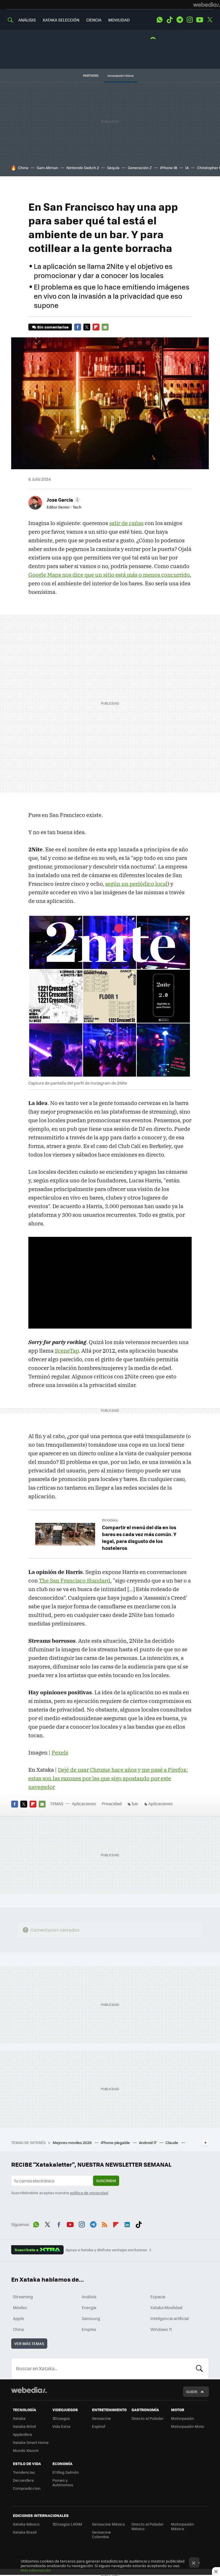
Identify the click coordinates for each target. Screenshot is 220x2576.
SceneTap (67, 1351)
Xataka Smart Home (31, 2442)
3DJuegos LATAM (67, 2524)
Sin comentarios (53, 327)
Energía (89, 2307)
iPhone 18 (169, 168)
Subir (192, 2392)
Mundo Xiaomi (26, 2450)
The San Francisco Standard (75, 1581)
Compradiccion (27, 2488)
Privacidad (112, 1804)
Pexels (60, 1752)
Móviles (20, 2307)
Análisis (89, 2297)
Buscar (199, 2368)
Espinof (99, 2426)
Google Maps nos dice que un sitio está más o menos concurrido (109, 575)
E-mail (105, 327)
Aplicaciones (84, 1804)
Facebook (78, 327)
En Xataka (110, 1520)
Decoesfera (23, 2480)
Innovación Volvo (121, 76)
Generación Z (140, 168)
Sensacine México (108, 2524)
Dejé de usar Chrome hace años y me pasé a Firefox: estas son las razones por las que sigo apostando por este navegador (108, 1778)
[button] (63, 500)
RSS (105, 2224)
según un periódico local (136, 884)
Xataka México (26, 2524)
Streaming (23, 2297)
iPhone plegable (116, 2142)
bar (135, 1804)
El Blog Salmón (66, 2472)
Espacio (158, 2297)
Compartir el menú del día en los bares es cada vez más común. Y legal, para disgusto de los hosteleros (139, 1538)
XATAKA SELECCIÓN (61, 20)
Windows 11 (161, 2329)
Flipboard (96, 327)
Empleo (89, 2329)
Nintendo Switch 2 (83, 168)
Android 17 (148, 2142)
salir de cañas (126, 523)
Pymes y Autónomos (63, 2482)
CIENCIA (94, 20)
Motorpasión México (182, 2526)
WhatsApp (160, 20)
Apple (18, 2318)
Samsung (91, 2318)
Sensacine (101, 2418)
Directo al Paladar (148, 2418)
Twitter (210, 20)
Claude (172, 2142)
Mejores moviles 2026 (73, 2142)
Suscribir (106, 2181)
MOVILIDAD (119, 20)
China (23, 168)
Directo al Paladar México (148, 2526)
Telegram (180, 20)
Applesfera (22, 2434)
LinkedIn (127, 2224)
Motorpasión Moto (188, 2426)
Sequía (113, 168)
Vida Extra (61, 2426)
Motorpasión (182, 2418)
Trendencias (24, 2472)
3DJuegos (61, 2418)
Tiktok (170, 20)
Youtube (200, 20)
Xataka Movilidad (166, 2307)
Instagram (190, 20)
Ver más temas (29, 2343)
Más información (36, 2570)
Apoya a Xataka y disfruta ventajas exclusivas (106, 2250)
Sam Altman (47, 168)
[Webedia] (207, 5)
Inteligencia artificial (170, 2318)
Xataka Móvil (24, 2426)
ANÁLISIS (27, 20)
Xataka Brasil (25, 2532)
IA (187, 168)
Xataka (19, 2418)
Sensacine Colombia (101, 2534)
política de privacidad (89, 2193)
